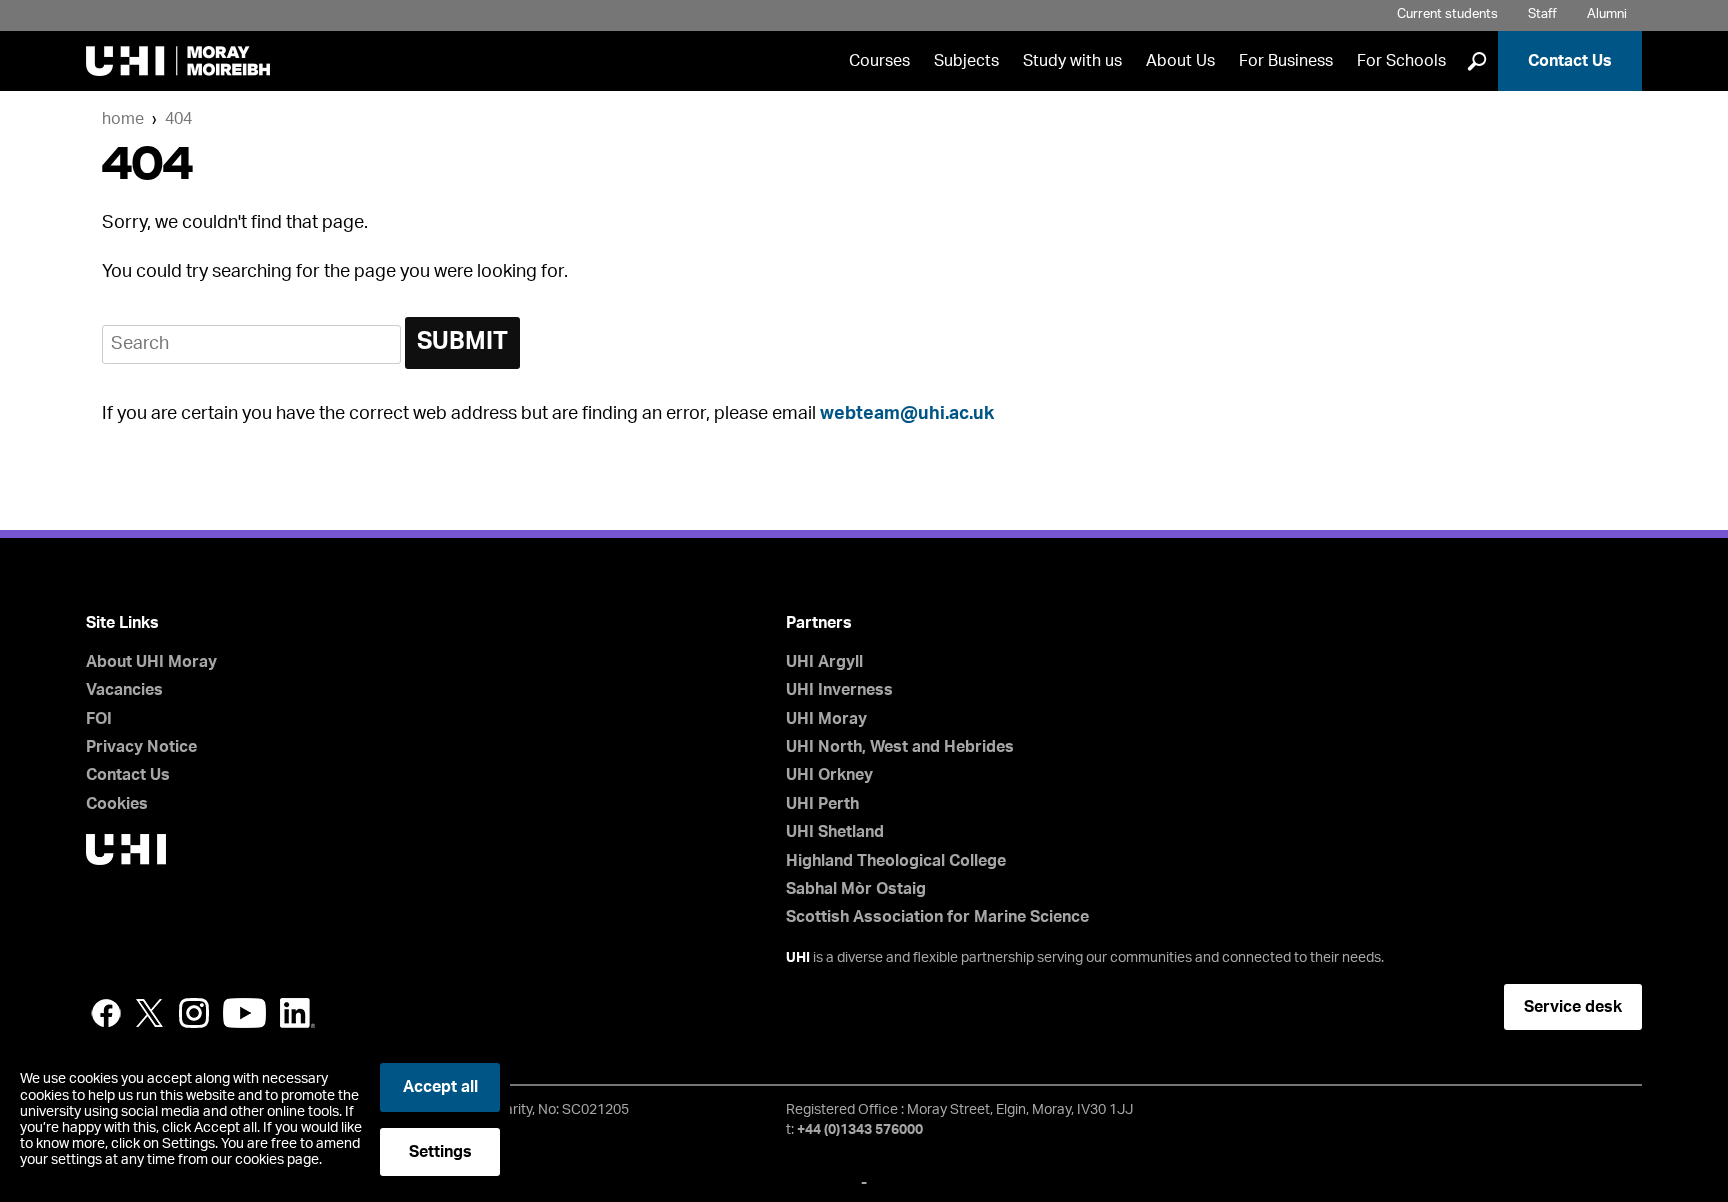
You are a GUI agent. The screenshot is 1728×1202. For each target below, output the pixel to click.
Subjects (966, 61)
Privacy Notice (141, 747)
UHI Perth (822, 804)
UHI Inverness (839, 690)
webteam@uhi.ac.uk (907, 414)
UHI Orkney (829, 775)
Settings (440, 1152)
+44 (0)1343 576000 (860, 1130)
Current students (1447, 14)
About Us (1180, 61)
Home (123, 119)
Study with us (1072, 61)
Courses (879, 61)
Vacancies (124, 690)
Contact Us (1570, 61)
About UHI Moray (151, 662)
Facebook (106, 1013)
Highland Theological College (896, 861)
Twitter (150, 1013)
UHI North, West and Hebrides (900, 747)
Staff (1542, 14)
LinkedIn (297, 1013)
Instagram (194, 1013)
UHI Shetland (835, 832)
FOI (99, 719)
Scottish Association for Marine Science (937, 917)
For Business (1286, 61)
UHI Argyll (824, 662)
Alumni (1607, 14)
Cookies (117, 804)
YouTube (244, 1013)
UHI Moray (826, 719)
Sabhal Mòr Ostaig (856, 889)
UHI (798, 958)
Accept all (440, 1087)
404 (178, 119)
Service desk (1573, 1007)
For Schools (1401, 61)
